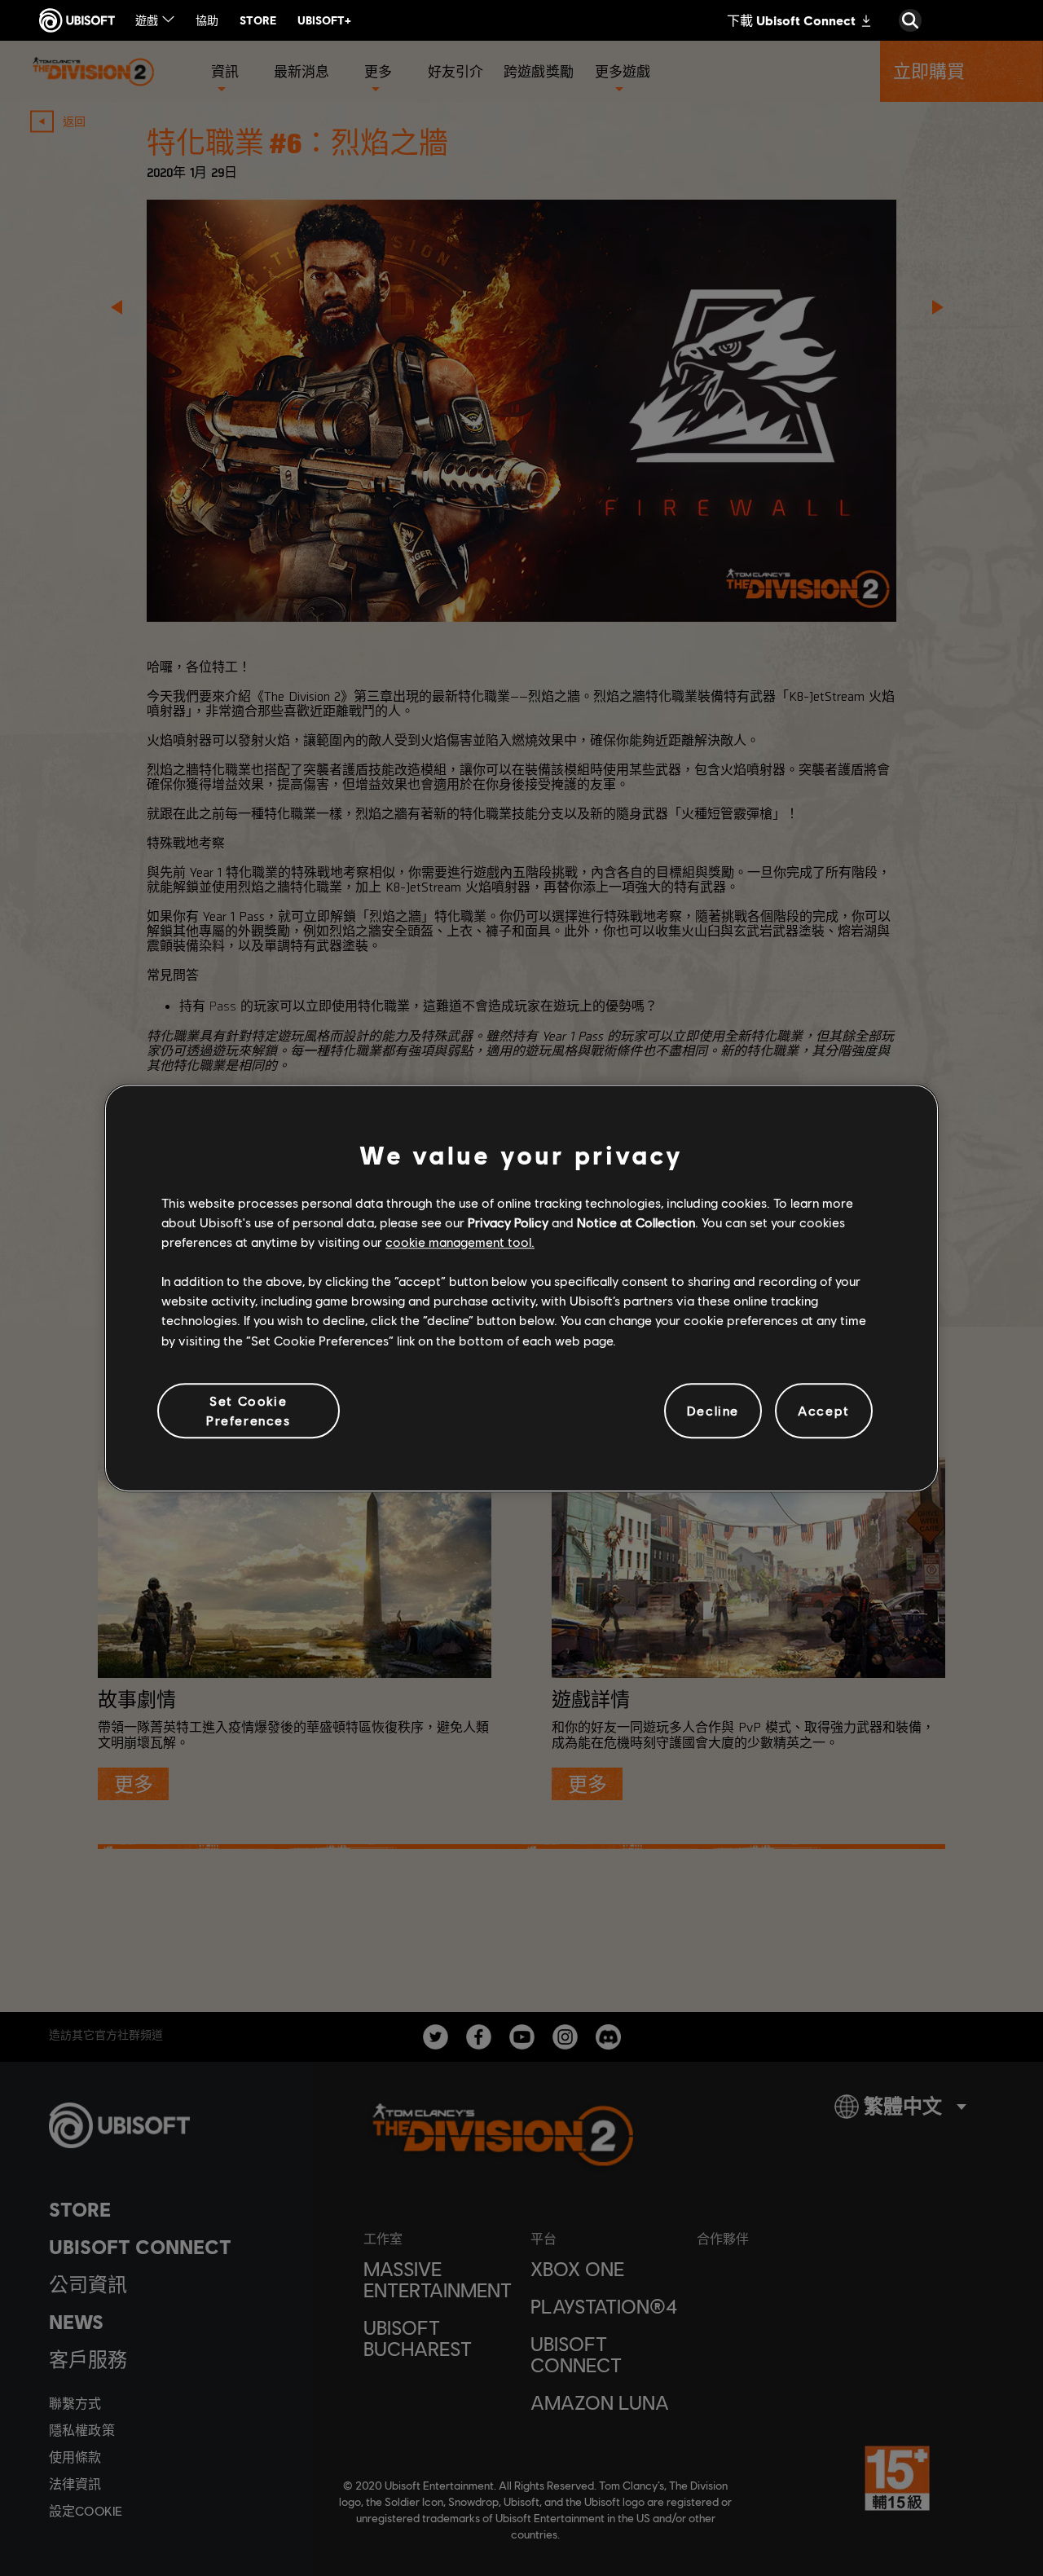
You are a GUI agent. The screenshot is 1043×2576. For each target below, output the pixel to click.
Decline (713, 1410)
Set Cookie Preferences (249, 1410)
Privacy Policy (508, 1222)
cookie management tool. (460, 1242)
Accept (824, 1410)
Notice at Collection (636, 1222)
